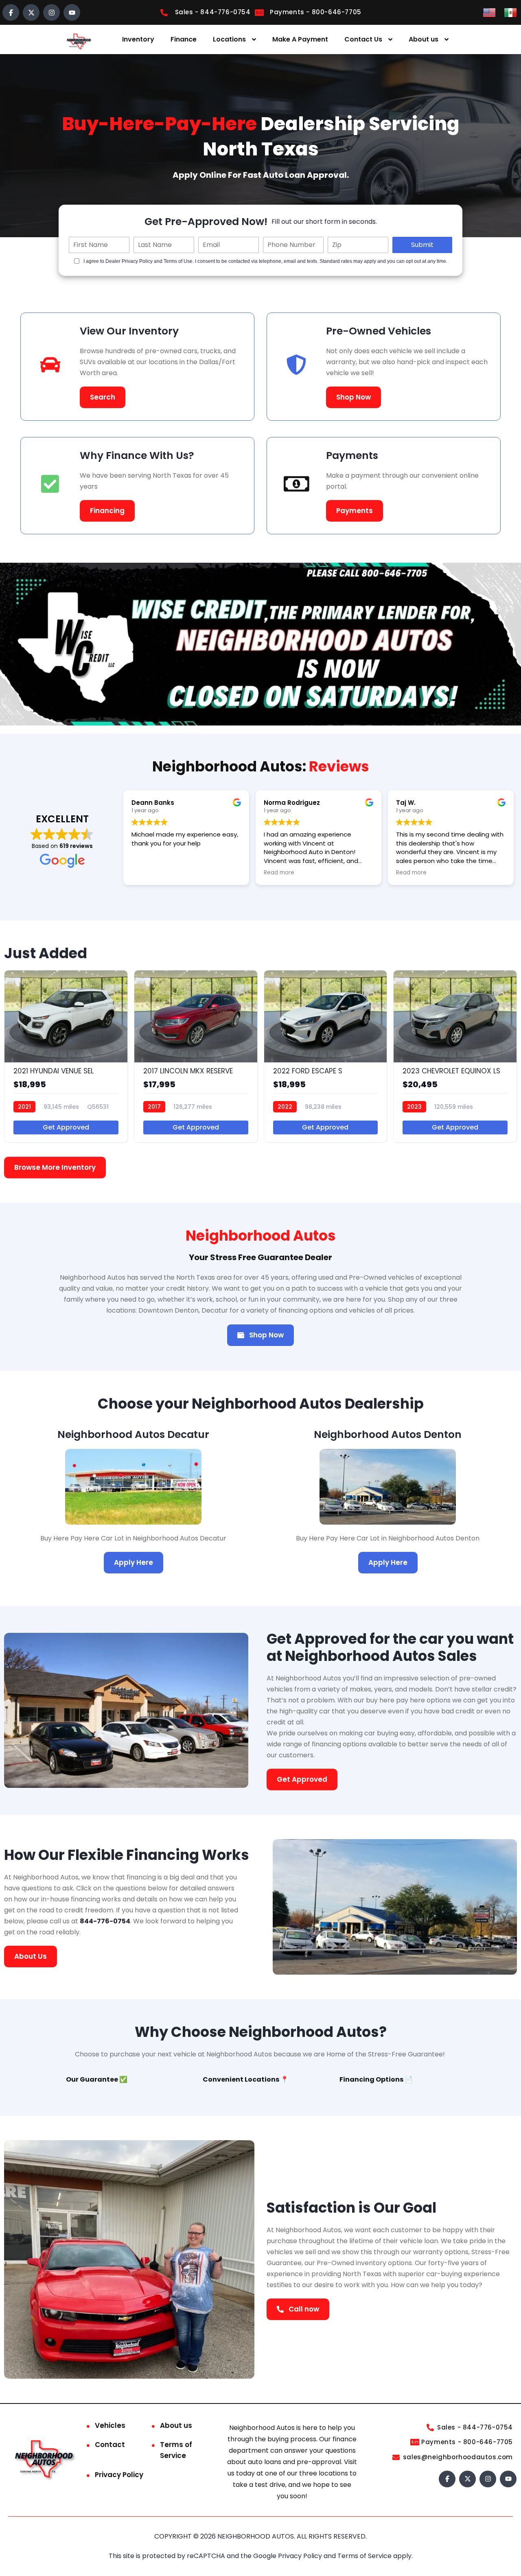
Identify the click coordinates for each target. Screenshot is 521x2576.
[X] (31, 12)
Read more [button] (279, 873)
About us (424, 39)
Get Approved (66, 1127)
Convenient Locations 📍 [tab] (246, 2079)
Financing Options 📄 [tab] (376, 2079)
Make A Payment (300, 39)
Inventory (138, 39)
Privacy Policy (119, 2475)
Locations (229, 39)
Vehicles (110, 2425)
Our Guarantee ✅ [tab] (97, 2079)
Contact (110, 2445)
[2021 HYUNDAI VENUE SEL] (66, 1056)
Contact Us (363, 39)
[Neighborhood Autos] (78, 40)
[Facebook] (11, 12)
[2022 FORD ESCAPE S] (326, 1056)
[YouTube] (72, 12)
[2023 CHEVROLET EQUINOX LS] (455, 1056)
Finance (184, 39)
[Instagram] (51, 12)
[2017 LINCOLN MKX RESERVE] (196, 1056)
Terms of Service (176, 2450)
